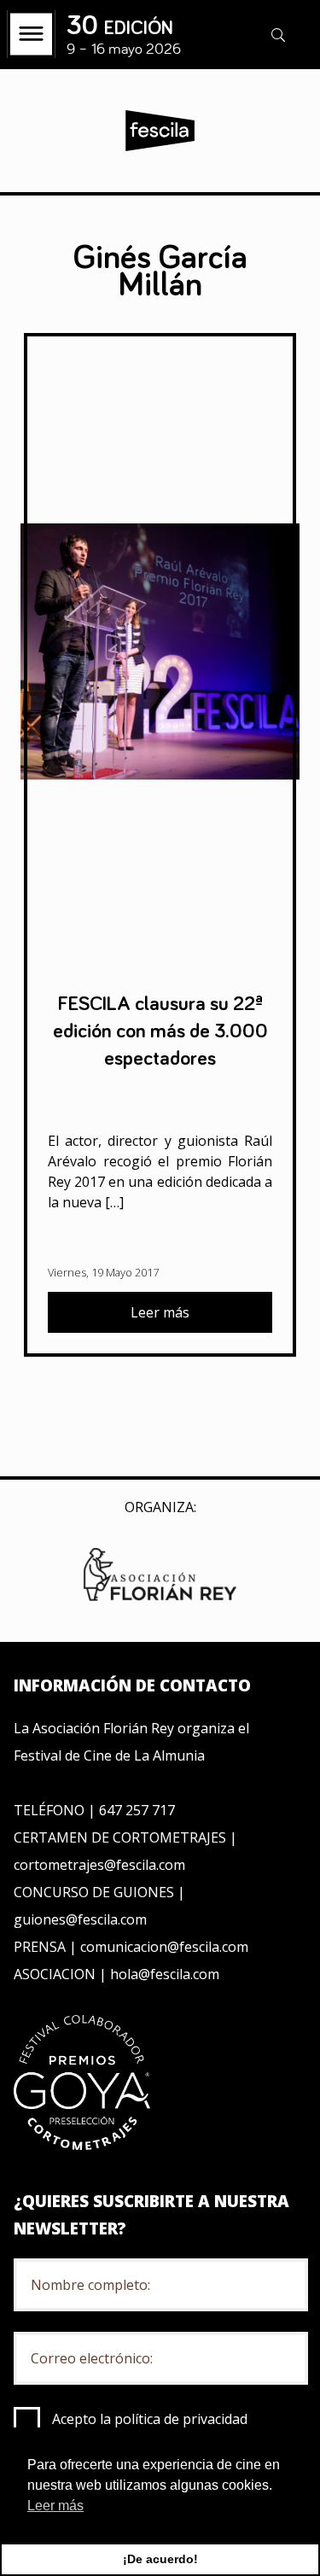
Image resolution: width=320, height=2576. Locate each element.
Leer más (160, 1312)
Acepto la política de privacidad (150, 2419)
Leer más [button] (55, 2506)
